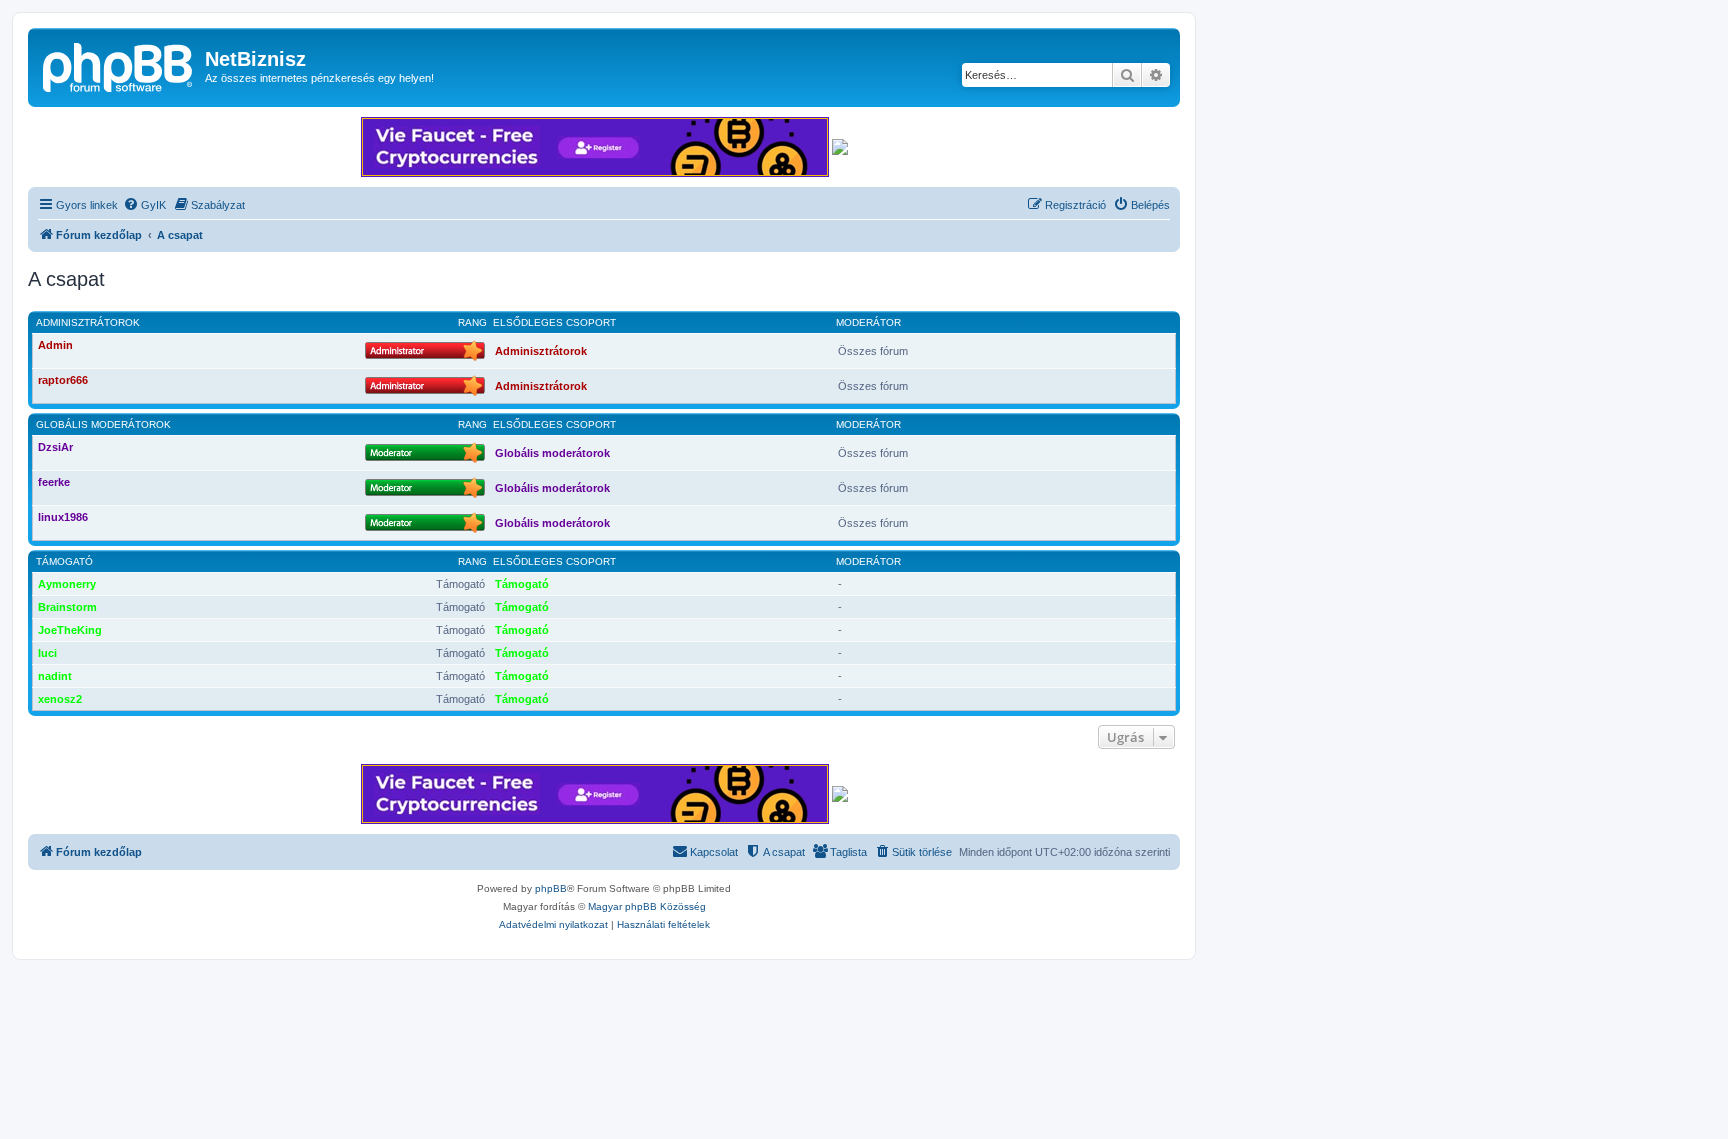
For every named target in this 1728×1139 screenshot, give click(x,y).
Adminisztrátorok (88, 322)
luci (47, 653)
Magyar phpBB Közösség (647, 906)
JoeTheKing (70, 630)
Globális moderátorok (103, 424)
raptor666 (63, 380)
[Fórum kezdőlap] (119, 65)
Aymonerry (67, 584)
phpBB (551, 888)
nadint (55, 676)
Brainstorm (67, 607)
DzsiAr (55, 447)
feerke (54, 482)
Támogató (64, 561)
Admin (55, 345)
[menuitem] (144, 205)
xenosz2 (60, 699)
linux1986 (63, 517)
